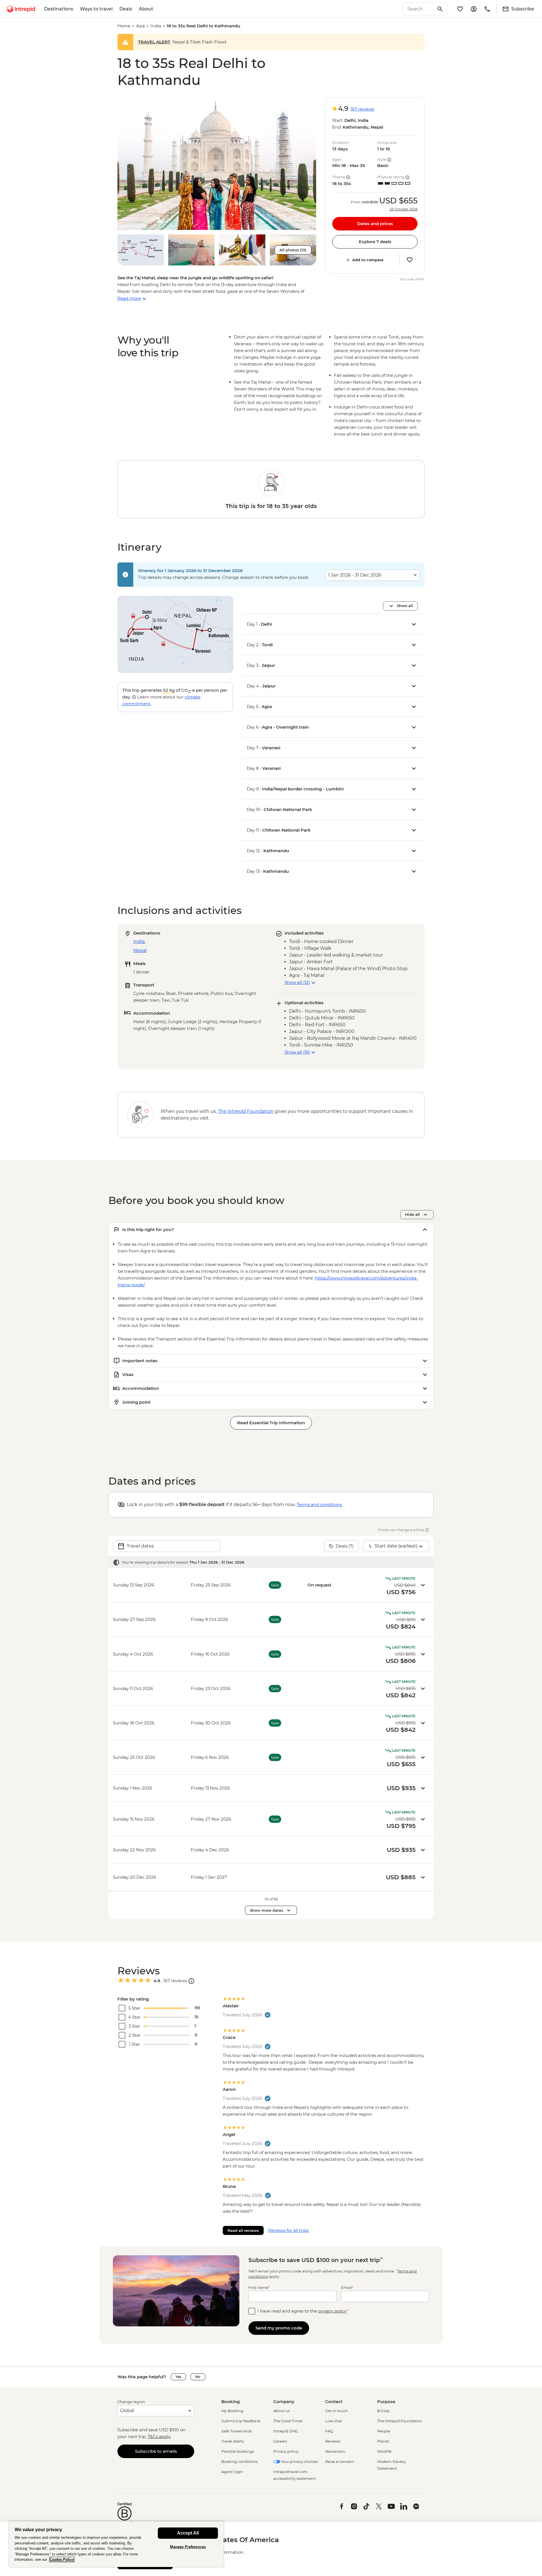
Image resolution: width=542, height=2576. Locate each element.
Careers (280, 2441)
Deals (126, 9)
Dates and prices (375, 224)
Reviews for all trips (288, 2230)
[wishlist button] (410, 260)
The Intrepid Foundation (400, 2421)
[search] (419, 9)
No (198, 2377)
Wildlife (384, 2451)
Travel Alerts (232, 2441)
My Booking (232, 2411)
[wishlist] (460, 9)
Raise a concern (340, 2461)
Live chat (334, 2421)
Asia (140, 26)
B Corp (383, 2411)
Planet (383, 2441)
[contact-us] (487, 9)
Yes (178, 2377)
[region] (116, 2544)
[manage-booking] (474, 9)
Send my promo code (279, 2328)
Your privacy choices (299, 2461)
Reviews (333, 2441)
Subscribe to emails (156, 2451)
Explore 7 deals (375, 242)
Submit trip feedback (241, 2421)
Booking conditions (239, 2461)
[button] (217, 164)
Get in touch (336, 2411)
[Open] (191, 1981)
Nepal (140, 950)
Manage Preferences (188, 2547)
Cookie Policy (62, 2559)
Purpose (386, 2402)
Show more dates (266, 1910)
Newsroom (335, 2451)
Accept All (188, 2533)
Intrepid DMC (286, 2431)
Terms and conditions (319, 1505)
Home (124, 26)
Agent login (232, 2472)
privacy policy (332, 2311)
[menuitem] (21, 9)
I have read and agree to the (303, 2311)
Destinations (59, 9)
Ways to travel (96, 9)
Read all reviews (243, 2230)
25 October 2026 (404, 209)
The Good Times (288, 2421)
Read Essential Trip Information (271, 1423)
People (384, 2431)
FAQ (329, 2431)
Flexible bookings (238, 2451)
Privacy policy (286, 2451)
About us (281, 2411)
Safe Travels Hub (237, 2431)
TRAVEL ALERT (154, 42)
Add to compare (368, 260)
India (156, 26)
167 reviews (362, 109)
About (146, 9)
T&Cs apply (159, 2437)
